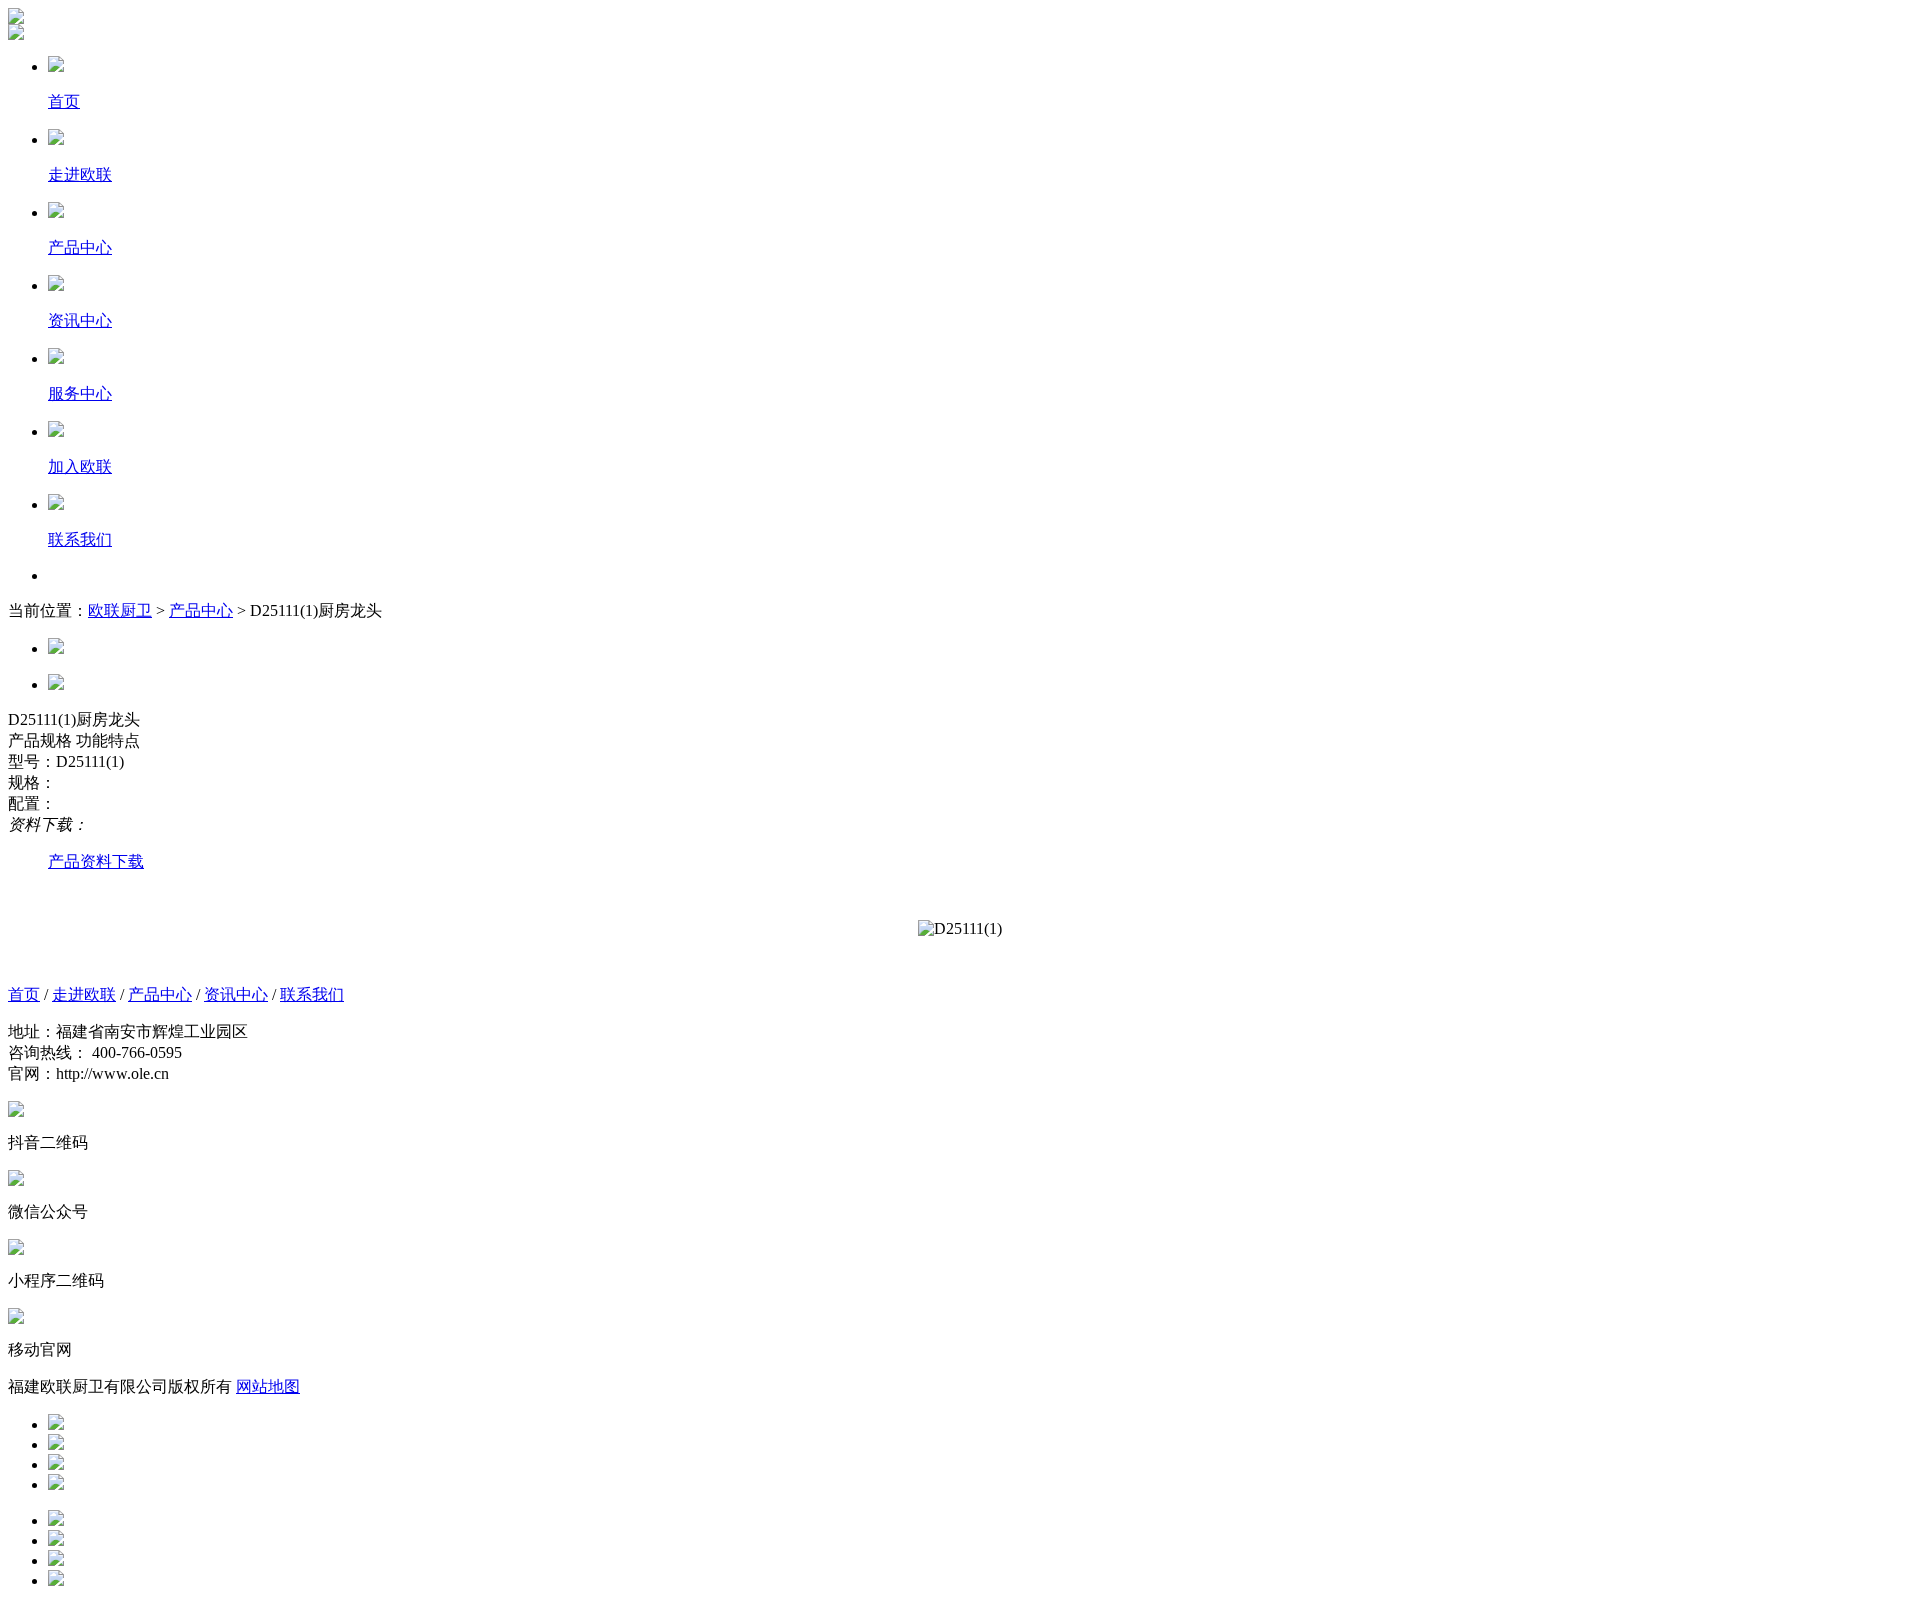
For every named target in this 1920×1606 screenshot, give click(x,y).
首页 (24, 994)
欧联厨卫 (120, 610)
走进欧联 (84, 994)
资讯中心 (236, 994)
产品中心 (201, 610)
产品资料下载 (96, 861)
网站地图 (268, 1386)
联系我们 (312, 994)
